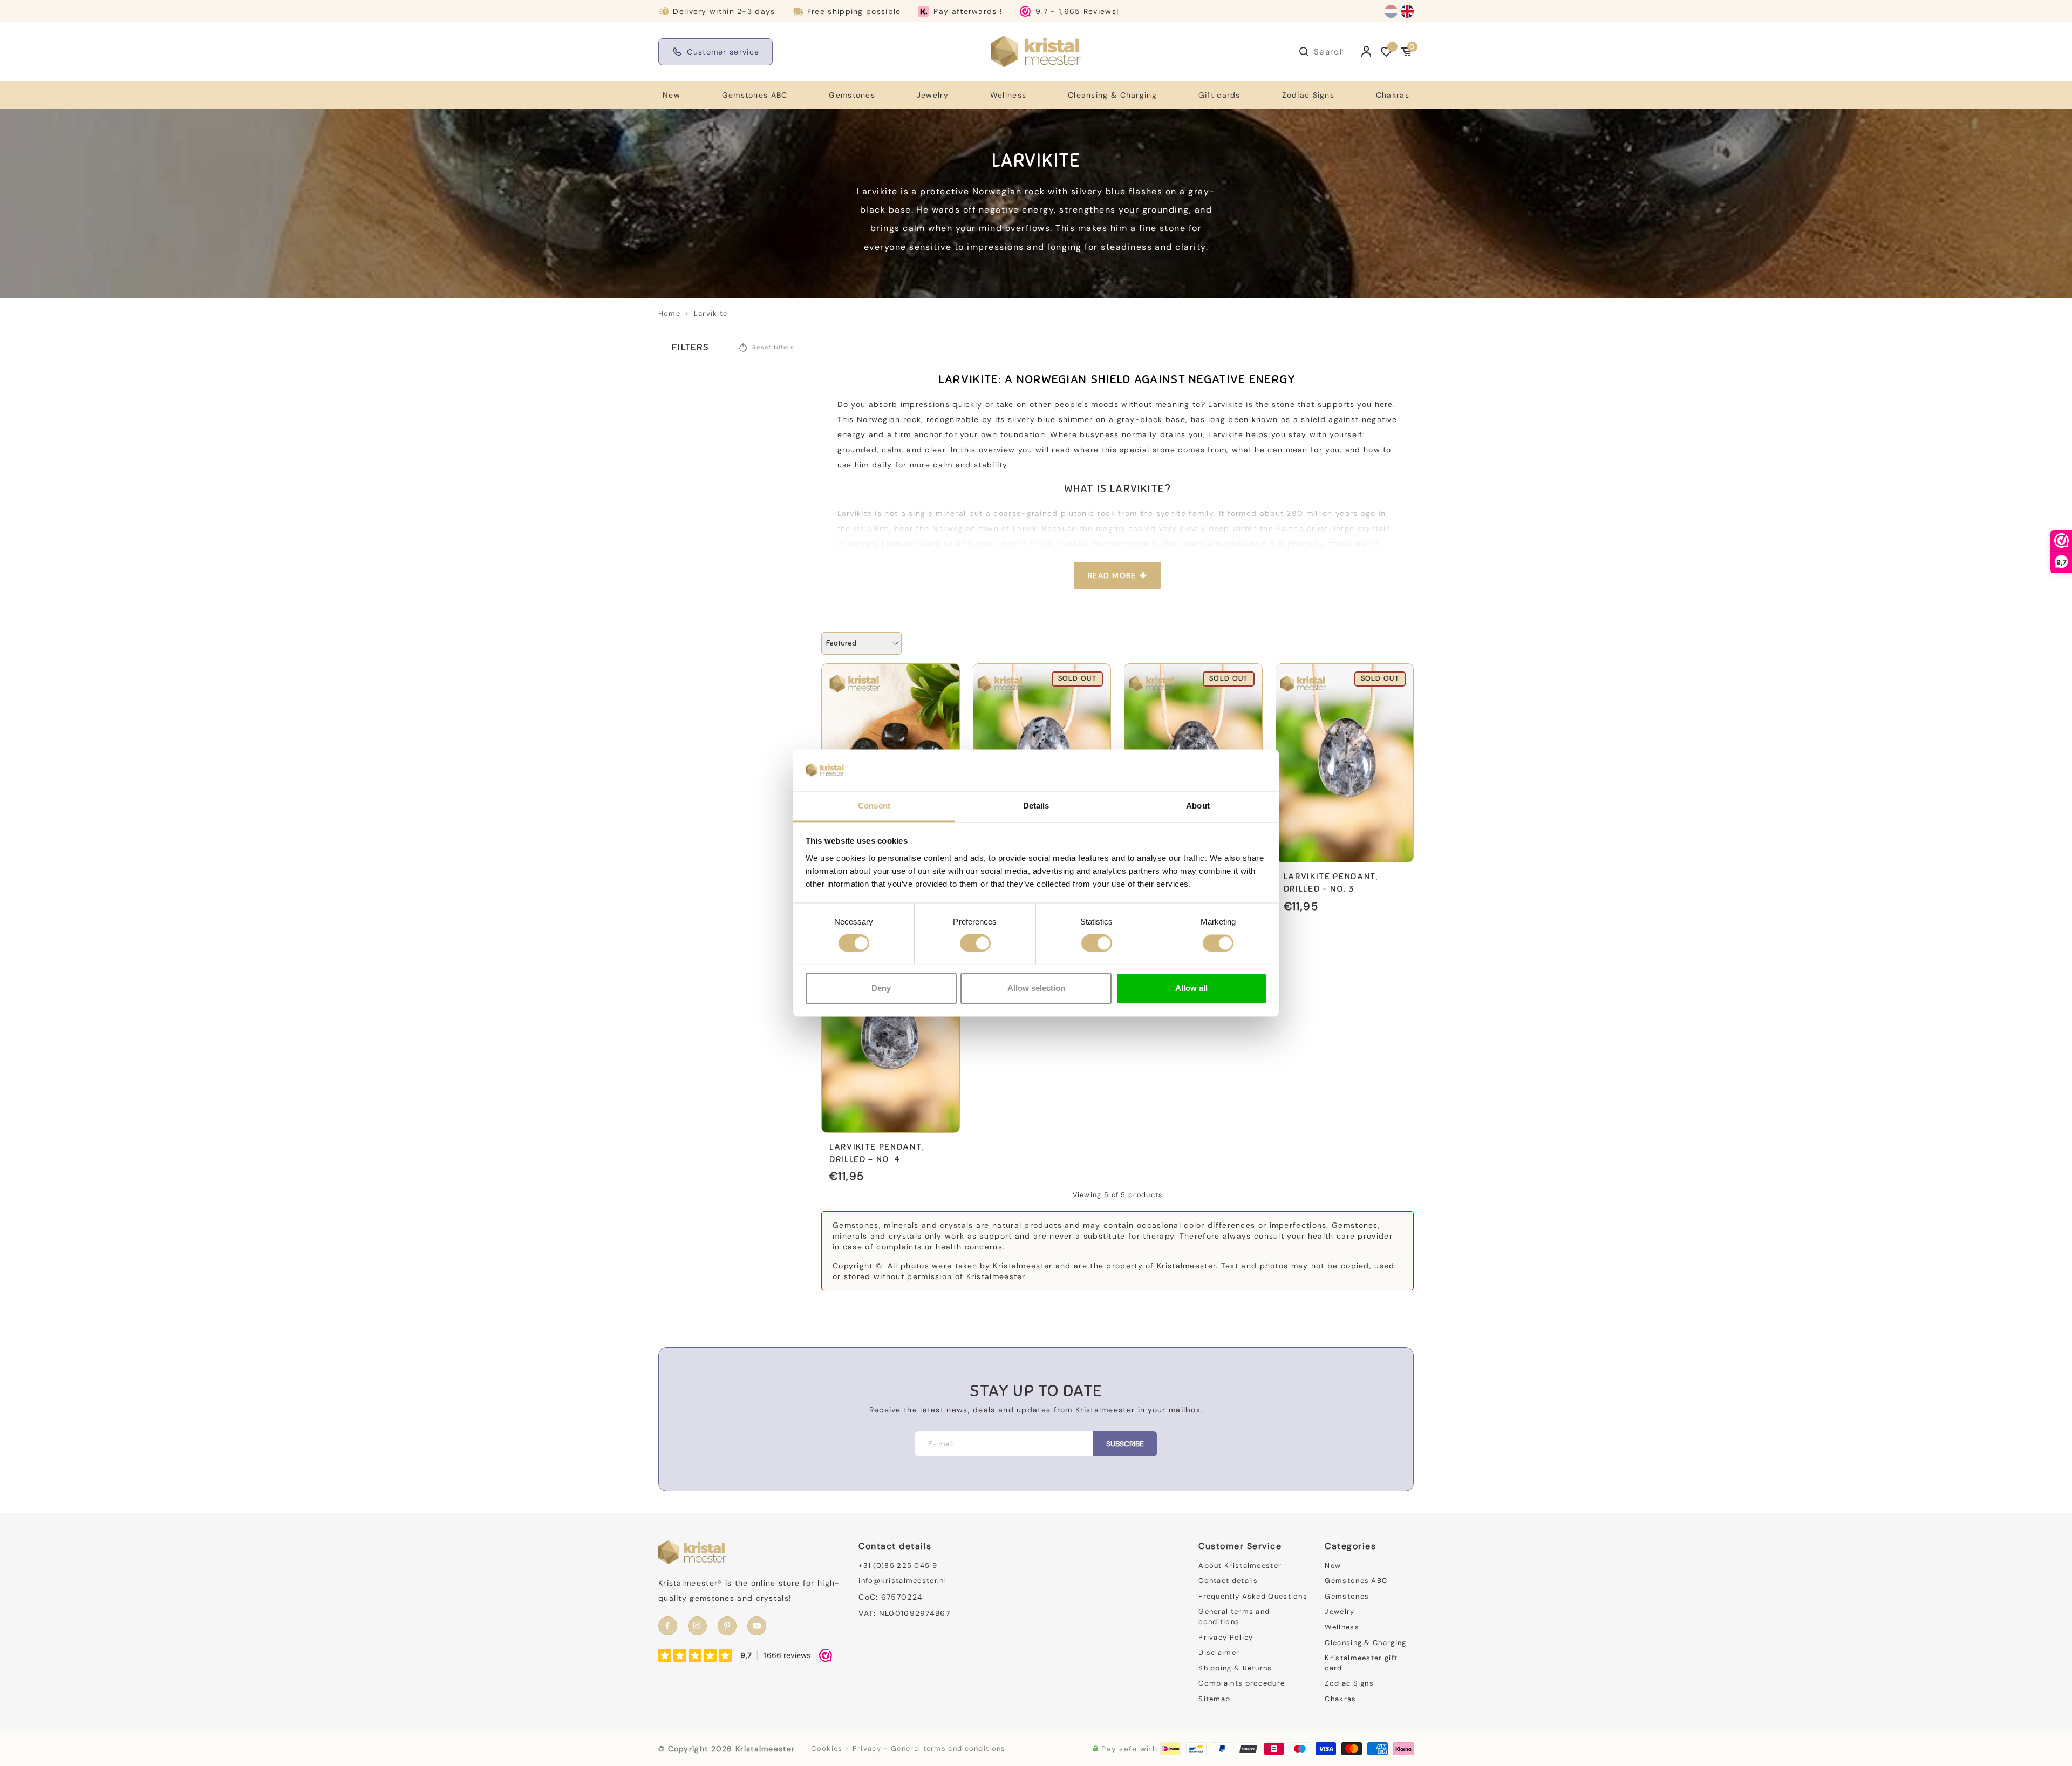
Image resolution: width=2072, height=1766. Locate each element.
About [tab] (1198, 806)
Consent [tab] (874, 806)
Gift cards (1219, 95)
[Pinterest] (727, 1626)
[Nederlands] (1391, 11)
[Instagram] (697, 1626)
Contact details (1228, 1581)
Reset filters (773, 347)
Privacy (867, 1748)
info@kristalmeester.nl (902, 1581)
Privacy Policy (1226, 1637)
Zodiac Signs (1308, 95)
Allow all (1191, 988)
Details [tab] (1036, 806)
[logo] (1036, 51)
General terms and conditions (1234, 1616)
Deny (881, 988)
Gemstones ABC (755, 95)
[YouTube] (757, 1626)
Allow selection (1036, 988)
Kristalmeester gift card (1361, 1663)
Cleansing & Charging (1112, 95)
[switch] (975, 943)
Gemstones (852, 95)
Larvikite (711, 313)
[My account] (1366, 52)
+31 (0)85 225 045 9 (898, 1565)
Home (669, 313)
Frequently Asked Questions (1253, 1596)
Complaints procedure (1242, 1683)
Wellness (1008, 95)
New (672, 95)
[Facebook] (668, 1626)
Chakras (1393, 95)
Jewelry (933, 95)
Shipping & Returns (1235, 1668)
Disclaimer (1219, 1652)
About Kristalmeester (1240, 1565)
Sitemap (1214, 1699)
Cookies (827, 1748)
